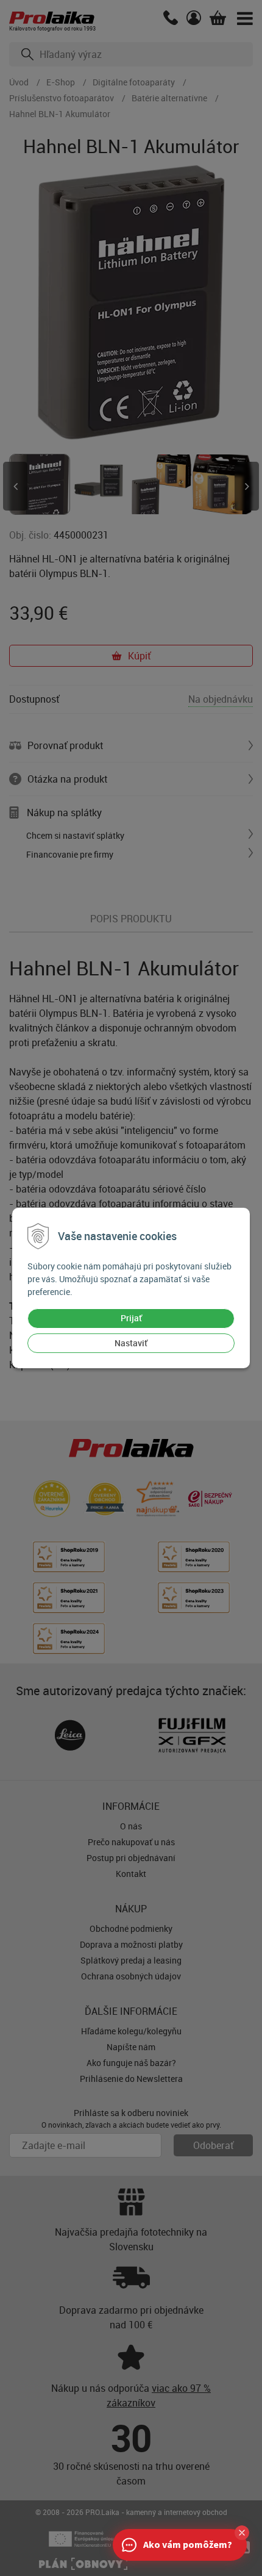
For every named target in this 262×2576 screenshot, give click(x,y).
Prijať (131, 1318)
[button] (242, 2533)
